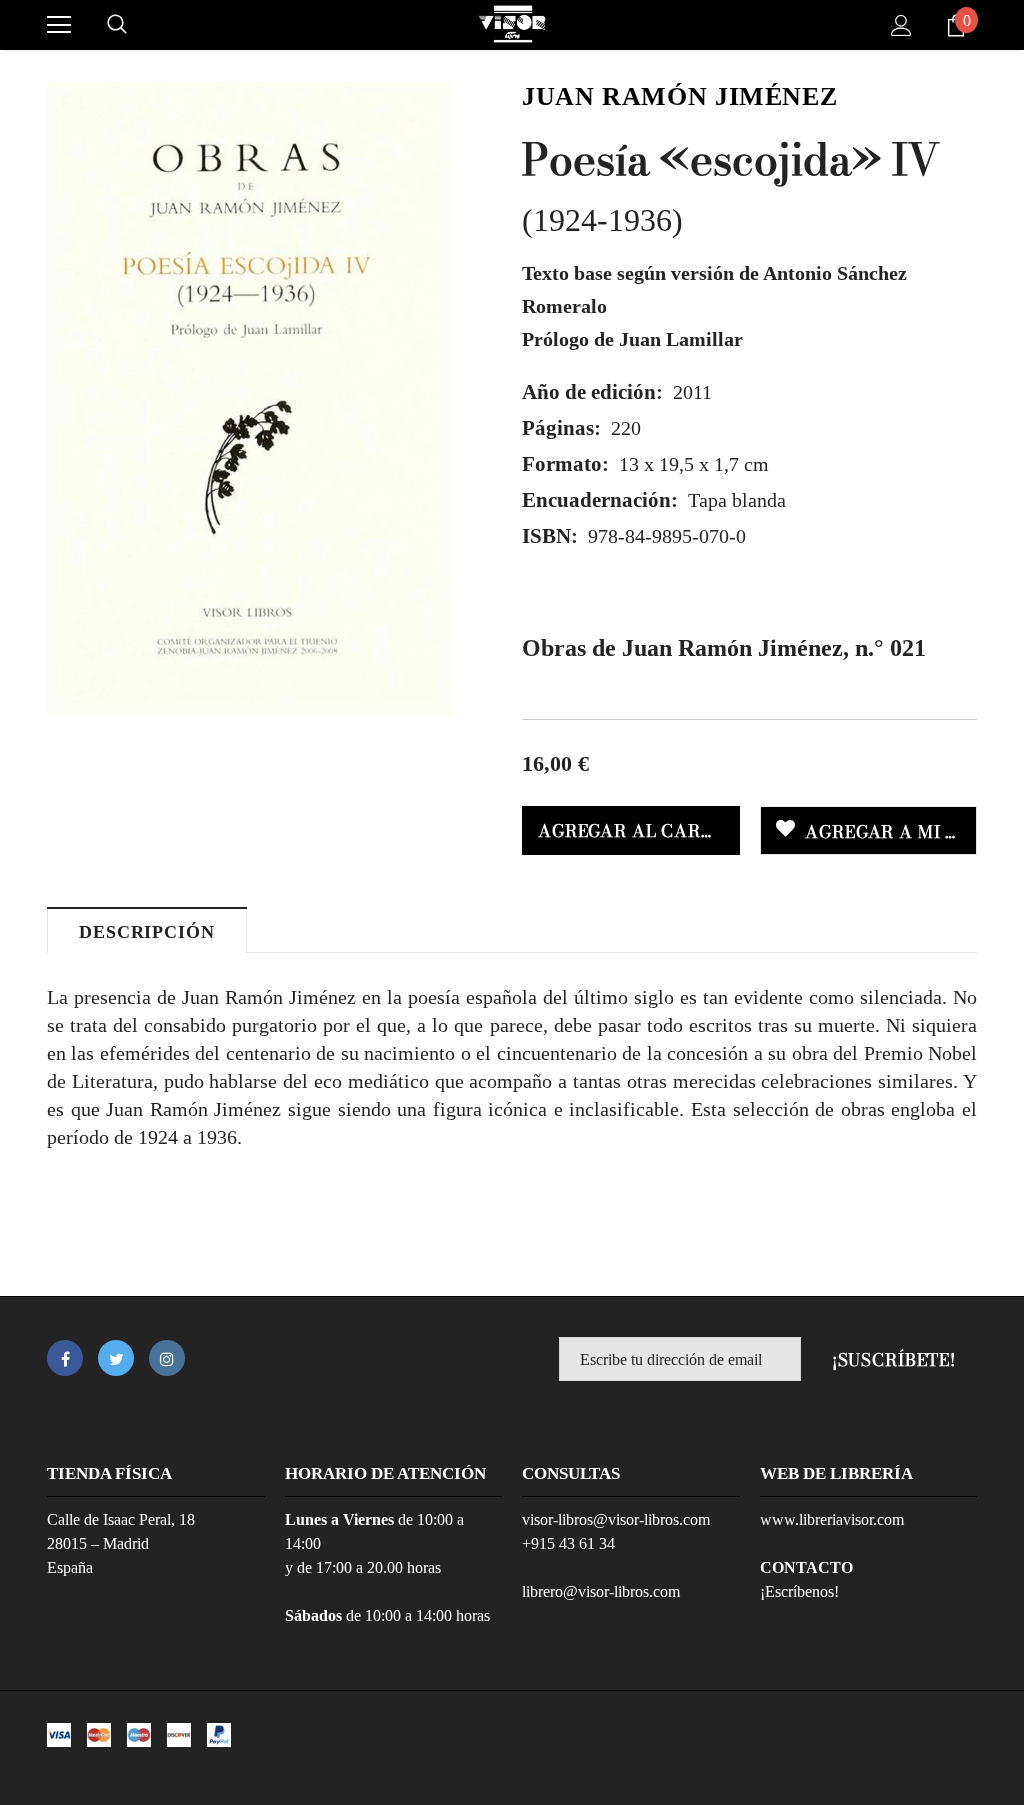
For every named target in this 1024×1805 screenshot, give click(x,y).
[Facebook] (65, 1358)
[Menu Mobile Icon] (59, 25)
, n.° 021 (724, 648)
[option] (250, 399)
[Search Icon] (117, 25)
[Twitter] (116, 1358)
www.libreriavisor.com (832, 1519)
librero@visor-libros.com (601, 1591)
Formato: (565, 464)
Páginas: (561, 428)
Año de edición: (592, 392)
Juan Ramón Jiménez (679, 96)
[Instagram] (167, 1358)
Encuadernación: (600, 500)
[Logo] (512, 24)
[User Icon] (901, 25)
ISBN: (550, 536)
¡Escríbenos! (799, 1591)
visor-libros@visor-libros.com (616, 1519)
